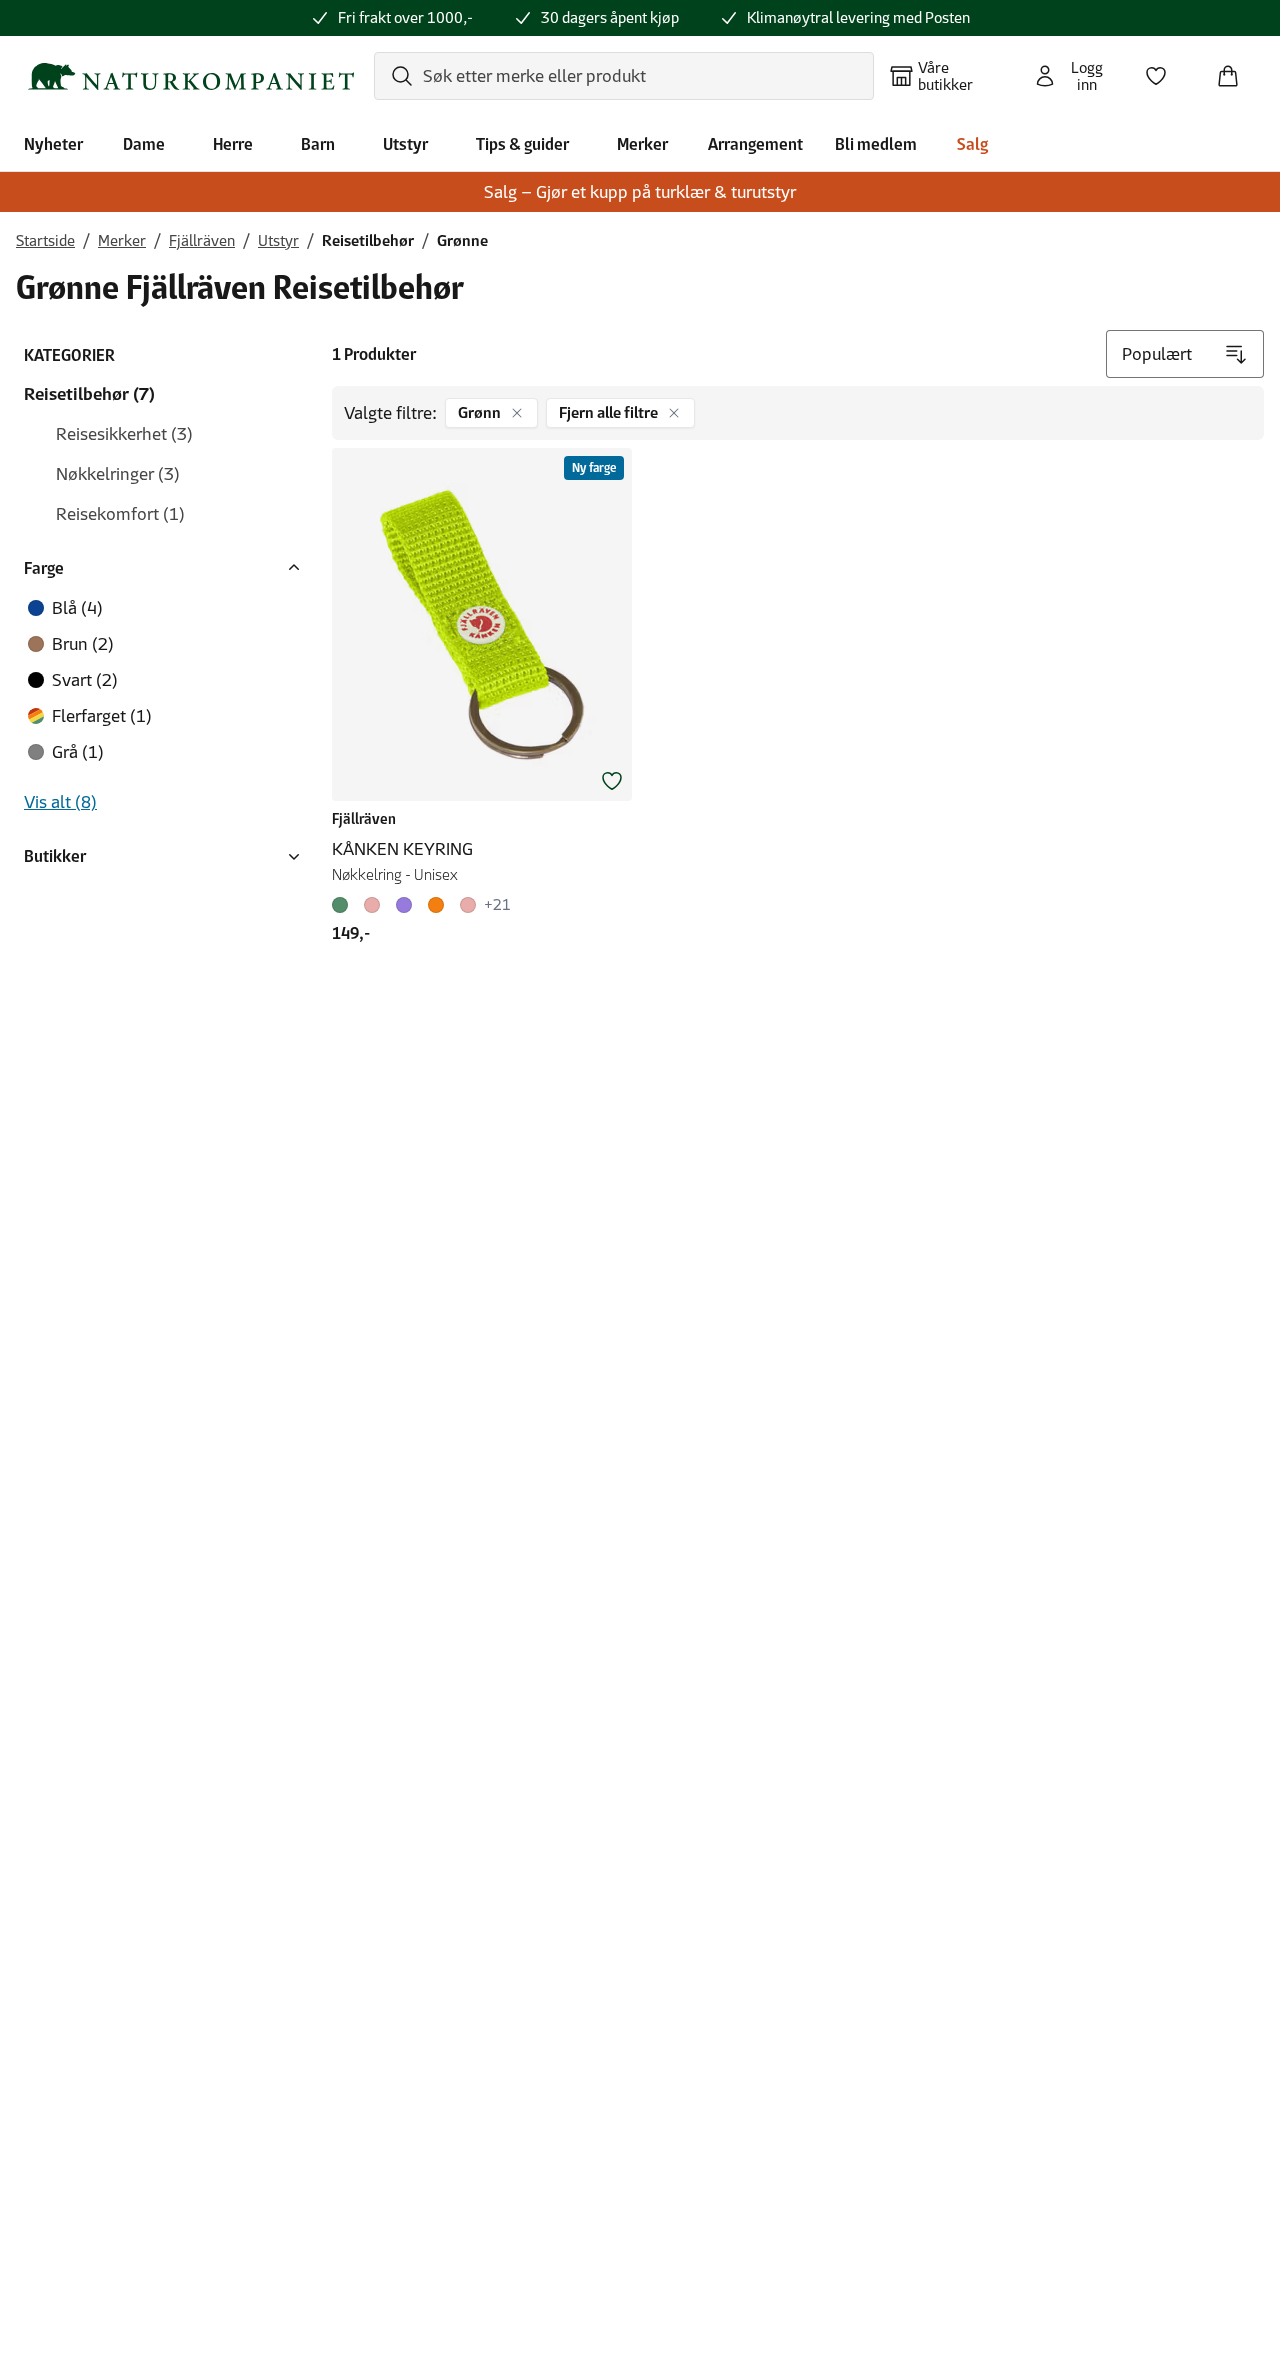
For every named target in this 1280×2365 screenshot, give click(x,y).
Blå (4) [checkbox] (77, 608)
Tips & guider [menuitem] (522, 144)
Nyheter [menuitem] (53, 144)
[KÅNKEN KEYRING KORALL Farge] (468, 905)
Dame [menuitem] (144, 144)
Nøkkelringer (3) (118, 474)
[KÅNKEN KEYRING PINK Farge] (372, 905)
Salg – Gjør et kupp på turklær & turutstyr (640, 192)
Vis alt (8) (60, 802)
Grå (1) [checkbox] (78, 752)
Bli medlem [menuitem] (876, 144)
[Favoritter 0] (1164, 70)
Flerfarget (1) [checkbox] (102, 716)
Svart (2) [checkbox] (85, 680)
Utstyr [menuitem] (405, 144)
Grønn (479, 412)
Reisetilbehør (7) (89, 394)
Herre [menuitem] (233, 144)
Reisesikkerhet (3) (124, 434)
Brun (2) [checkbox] (83, 644)
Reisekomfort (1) (120, 514)
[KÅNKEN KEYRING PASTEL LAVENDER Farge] (404, 905)
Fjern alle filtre (608, 412)
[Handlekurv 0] (1236, 70)
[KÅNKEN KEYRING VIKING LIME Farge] (344, 905)
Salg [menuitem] (972, 144)
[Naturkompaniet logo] (191, 76)
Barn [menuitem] (318, 144)
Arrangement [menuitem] (755, 144)
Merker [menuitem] (642, 144)
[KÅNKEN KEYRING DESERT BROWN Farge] (436, 905)
